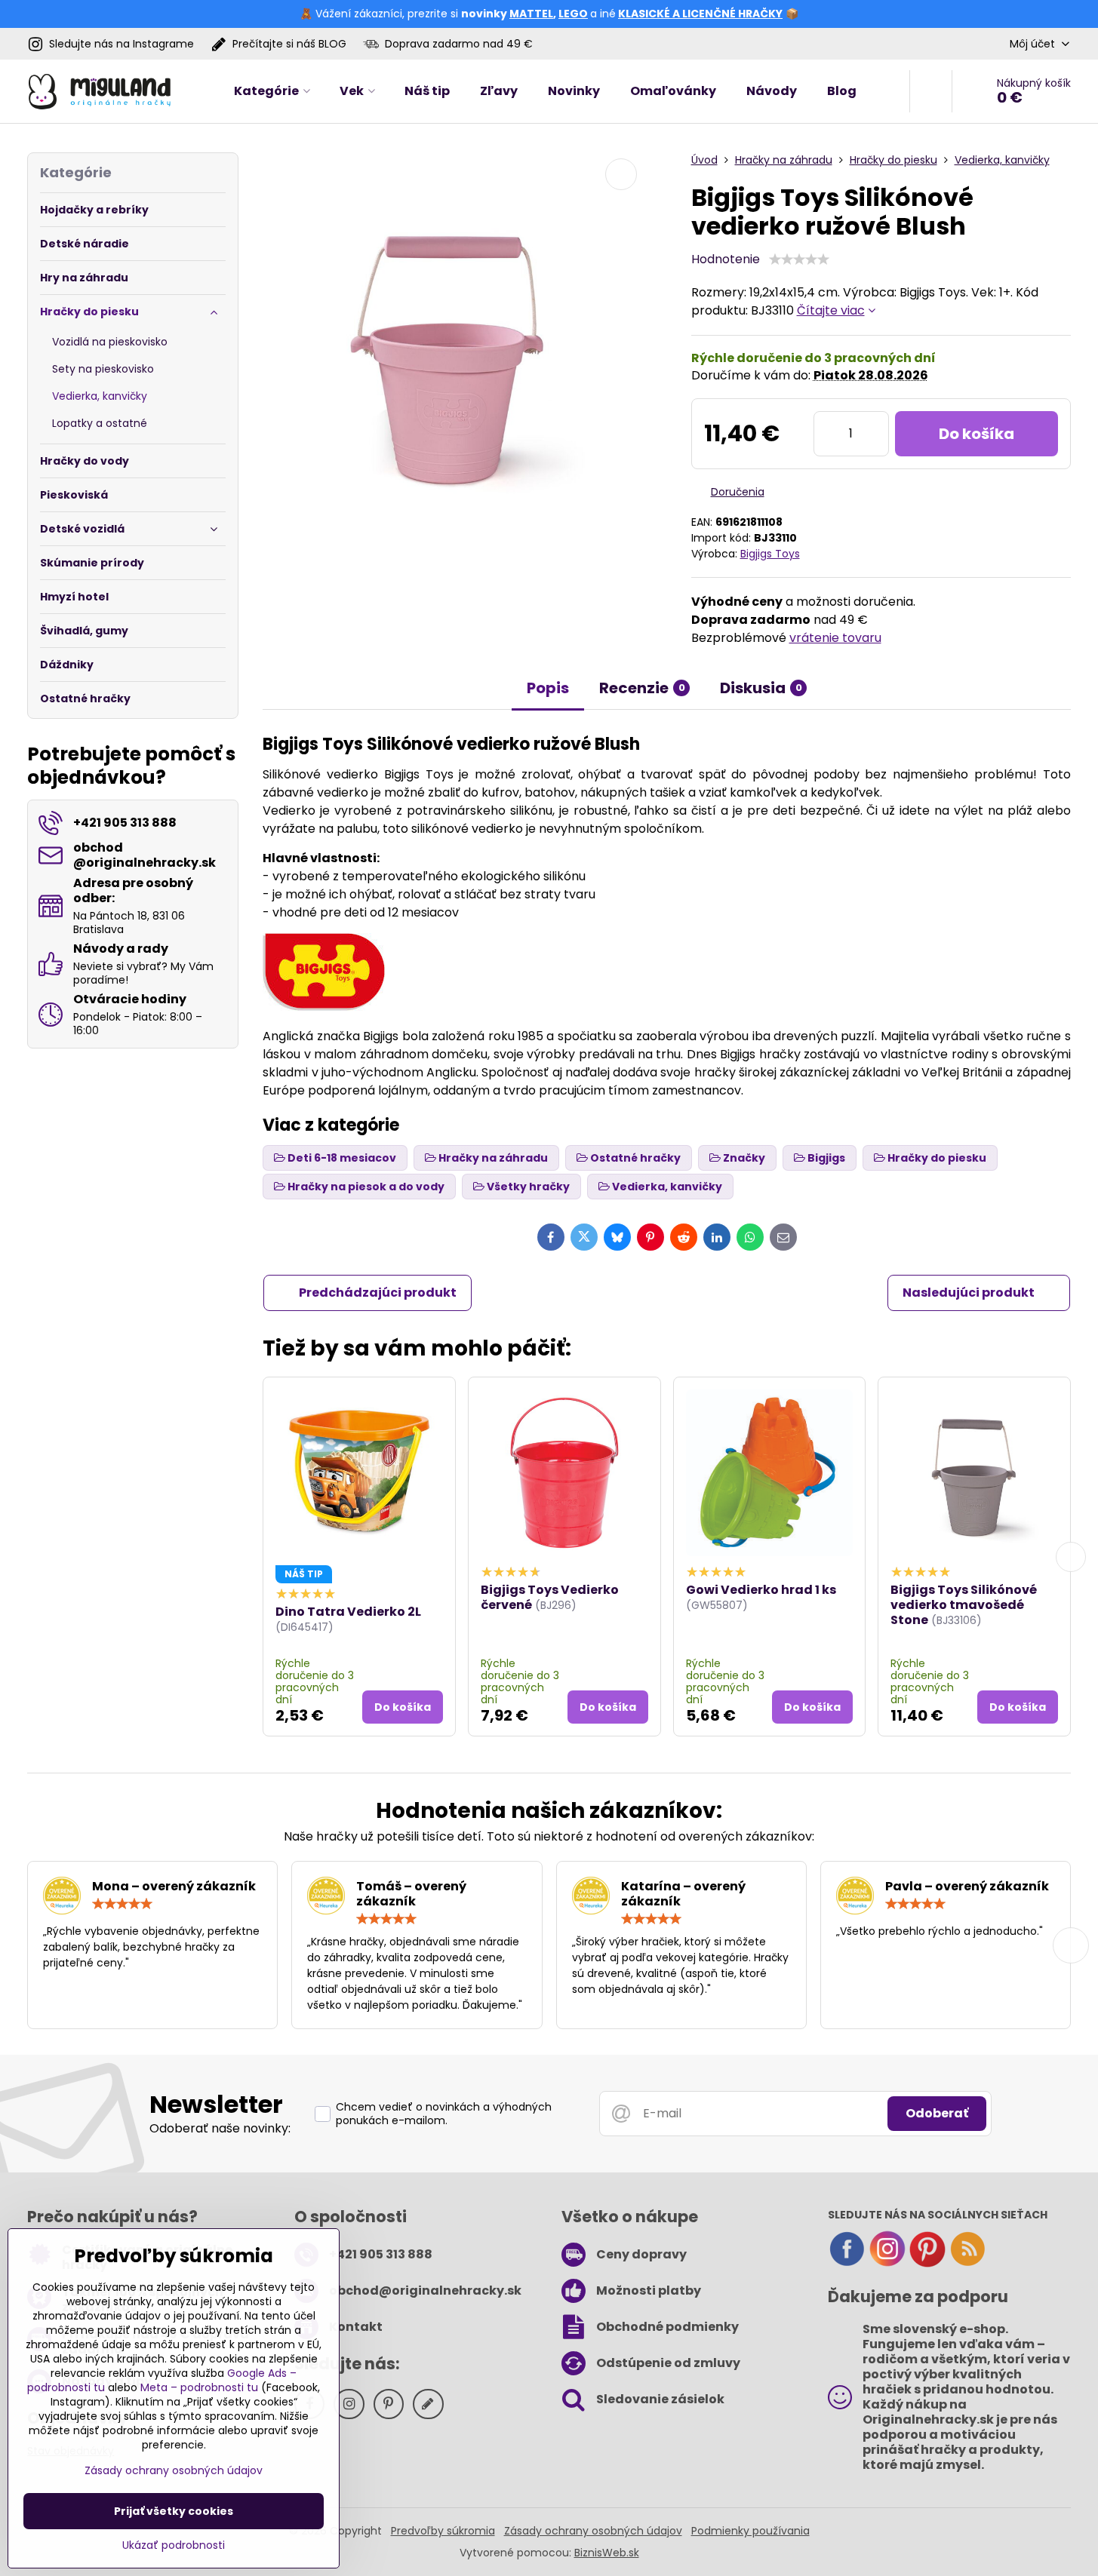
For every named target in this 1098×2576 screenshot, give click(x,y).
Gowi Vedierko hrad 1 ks (761, 1590)
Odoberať (937, 2113)
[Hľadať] (931, 91)
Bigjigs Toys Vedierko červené (550, 1597)
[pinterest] (927, 2264)
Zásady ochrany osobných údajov (593, 2531)
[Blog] (967, 2264)
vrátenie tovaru (835, 638)
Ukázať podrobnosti (174, 2545)
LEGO (573, 14)
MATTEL (531, 14)
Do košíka (977, 434)
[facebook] (847, 2264)
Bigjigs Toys (770, 554)
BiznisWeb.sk (607, 2553)
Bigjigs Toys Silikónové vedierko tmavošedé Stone (964, 1605)
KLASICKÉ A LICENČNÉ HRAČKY (700, 14)
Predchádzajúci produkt (378, 1293)
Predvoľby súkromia (443, 2531)
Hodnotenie (726, 259)
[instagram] (887, 2264)
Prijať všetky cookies (174, 2511)
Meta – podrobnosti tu (199, 2387)
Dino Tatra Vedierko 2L (348, 1612)
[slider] (799, 259)
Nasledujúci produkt (969, 1293)
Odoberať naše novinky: (220, 2128)
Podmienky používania (750, 2531)
